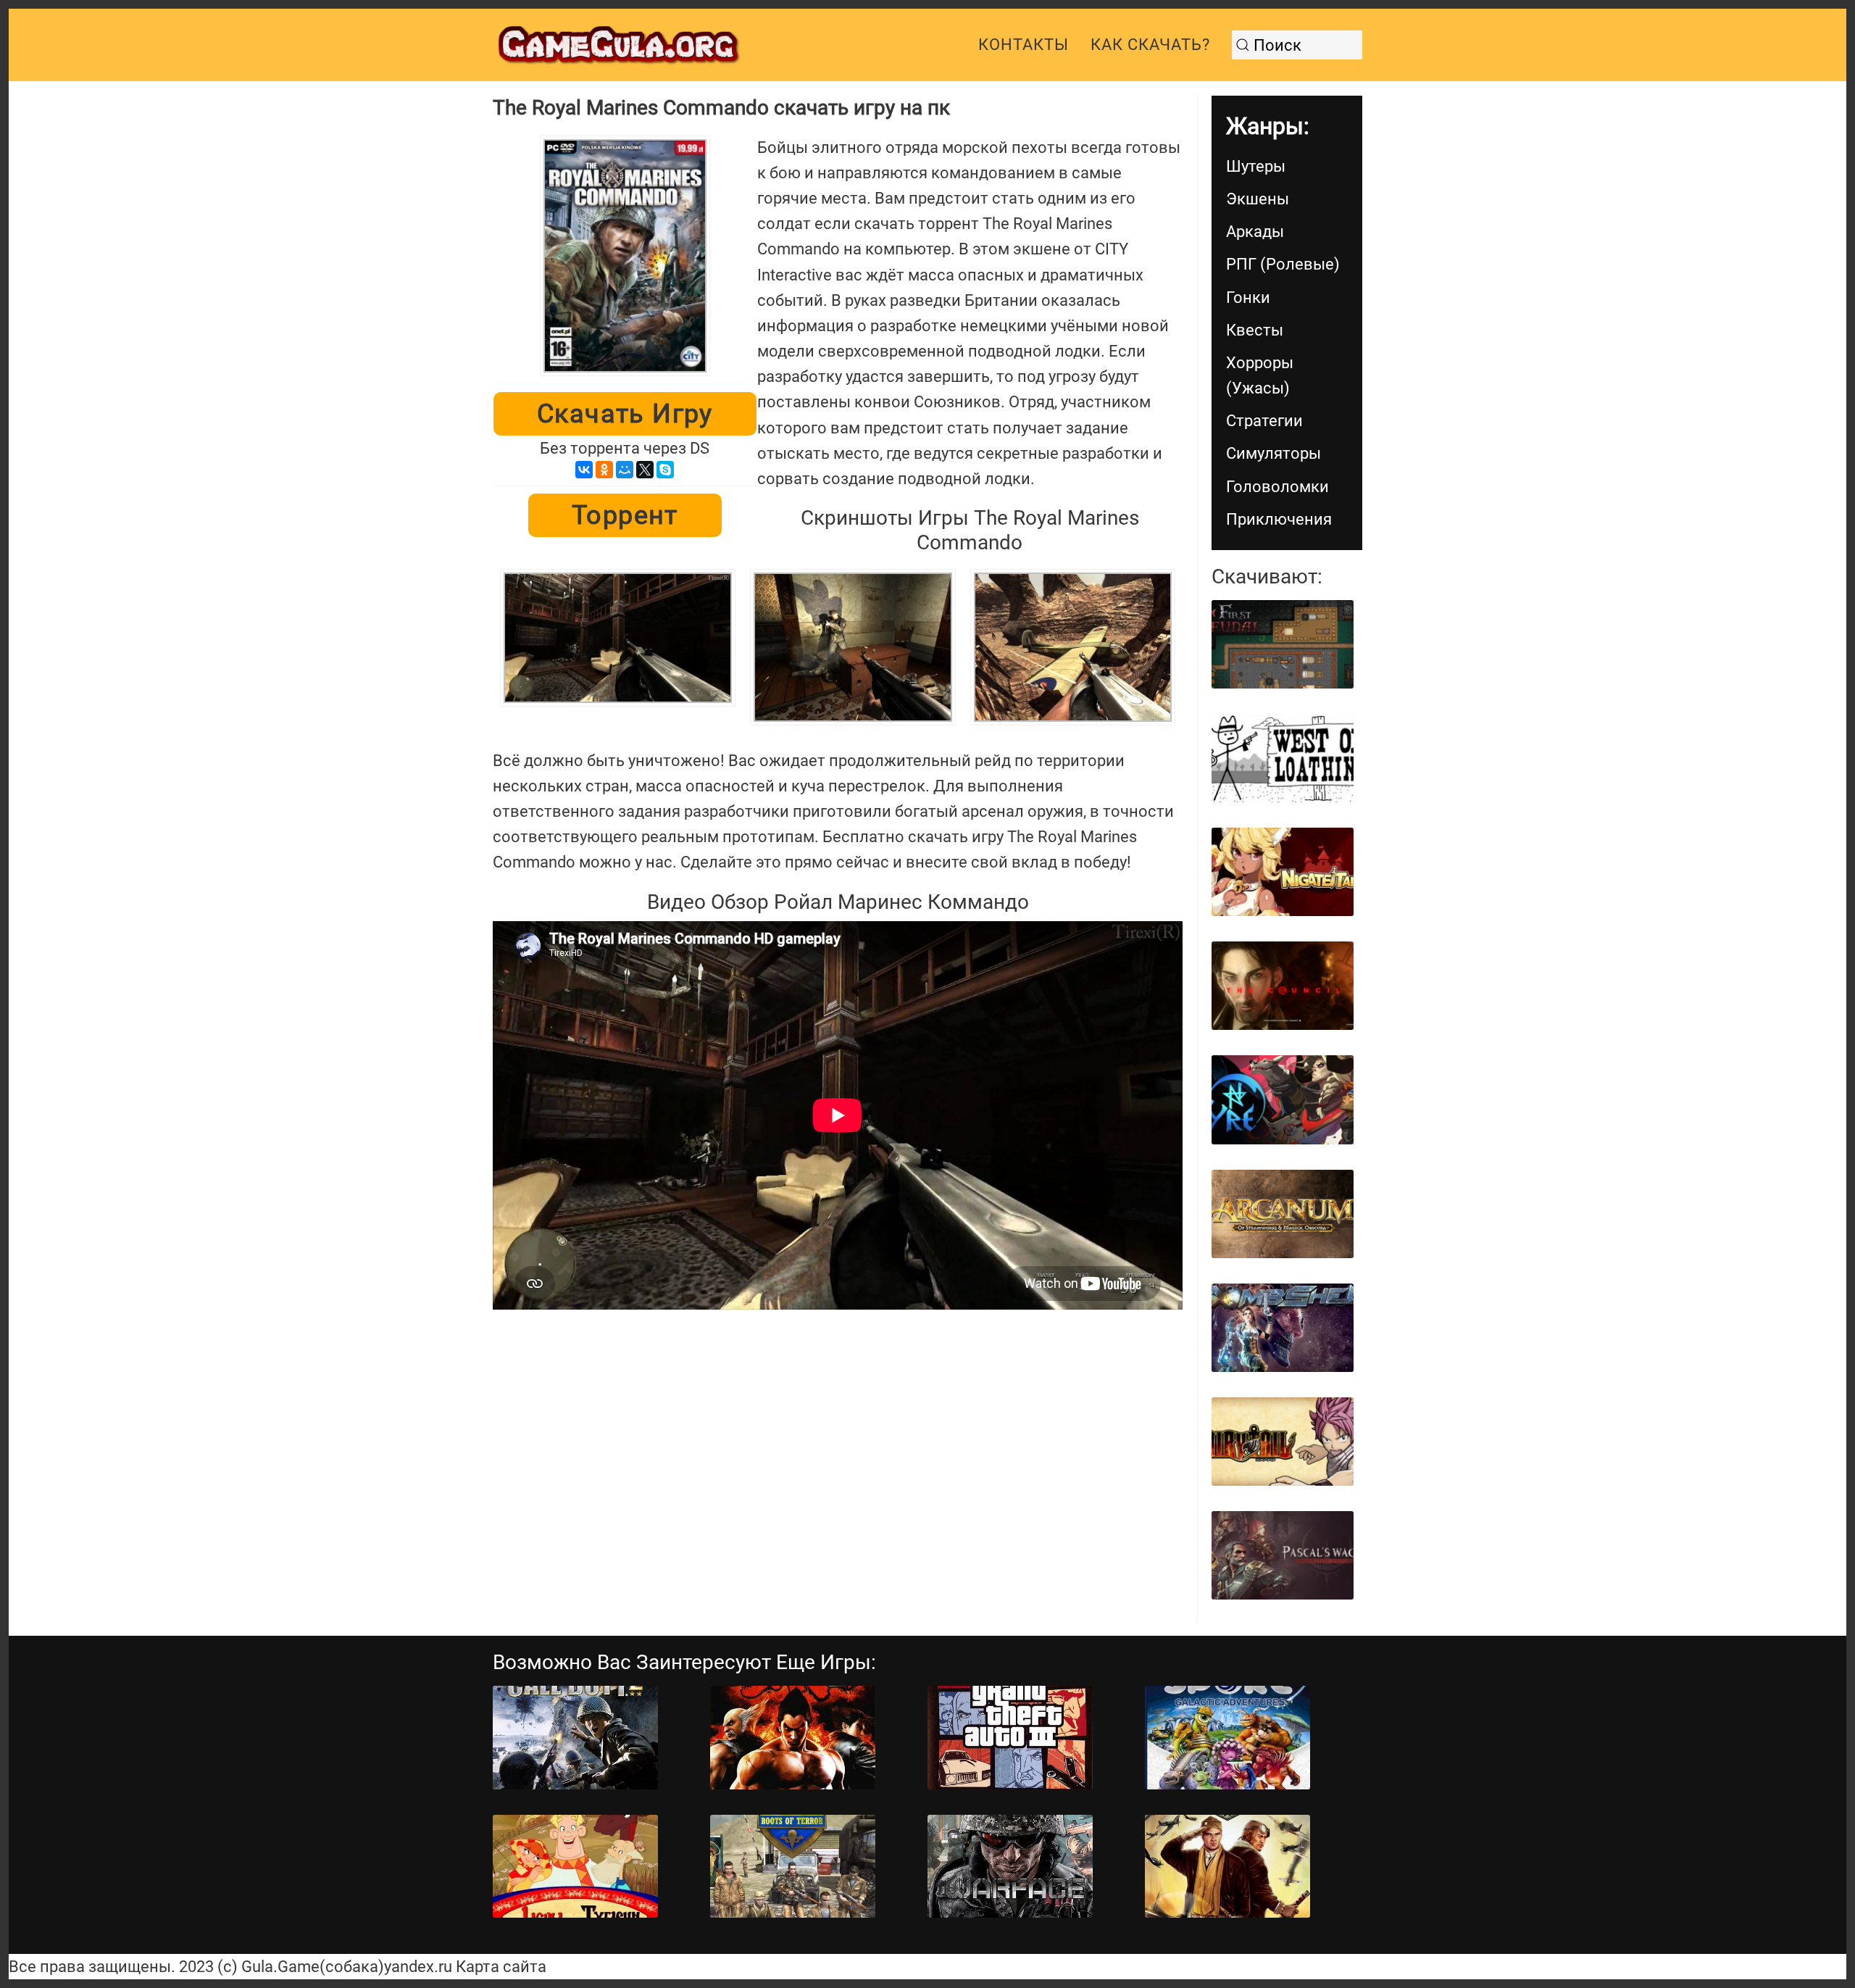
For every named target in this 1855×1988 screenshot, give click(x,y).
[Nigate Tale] (1283, 872)
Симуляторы (1274, 453)
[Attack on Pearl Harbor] (1227, 1867)
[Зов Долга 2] (575, 1738)
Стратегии (1264, 421)
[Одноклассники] (604, 470)
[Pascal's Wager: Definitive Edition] (1283, 1555)
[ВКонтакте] (584, 470)
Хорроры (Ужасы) (1260, 375)
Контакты (1024, 45)
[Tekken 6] (793, 1738)
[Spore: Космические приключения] (1227, 1738)
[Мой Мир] (625, 470)
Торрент (625, 515)
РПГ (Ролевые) (1283, 264)
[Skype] (665, 470)
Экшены (1258, 199)
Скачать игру (625, 414)
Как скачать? (1150, 45)
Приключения (1279, 519)
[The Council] (1283, 986)
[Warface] (1010, 1867)
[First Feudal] (1283, 644)
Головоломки (1277, 487)
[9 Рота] (793, 1867)
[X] (645, 470)
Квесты (1255, 330)
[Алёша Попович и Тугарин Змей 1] (575, 1867)
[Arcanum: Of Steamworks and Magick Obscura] (1283, 1214)
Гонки (1248, 298)
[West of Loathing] (1283, 758)
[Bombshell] (1283, 1328)
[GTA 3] (1010, 1738)
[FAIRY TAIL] (1283, 1442)
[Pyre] (1283, 1099)
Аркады (1255, 232)
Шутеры (1256, 166)
